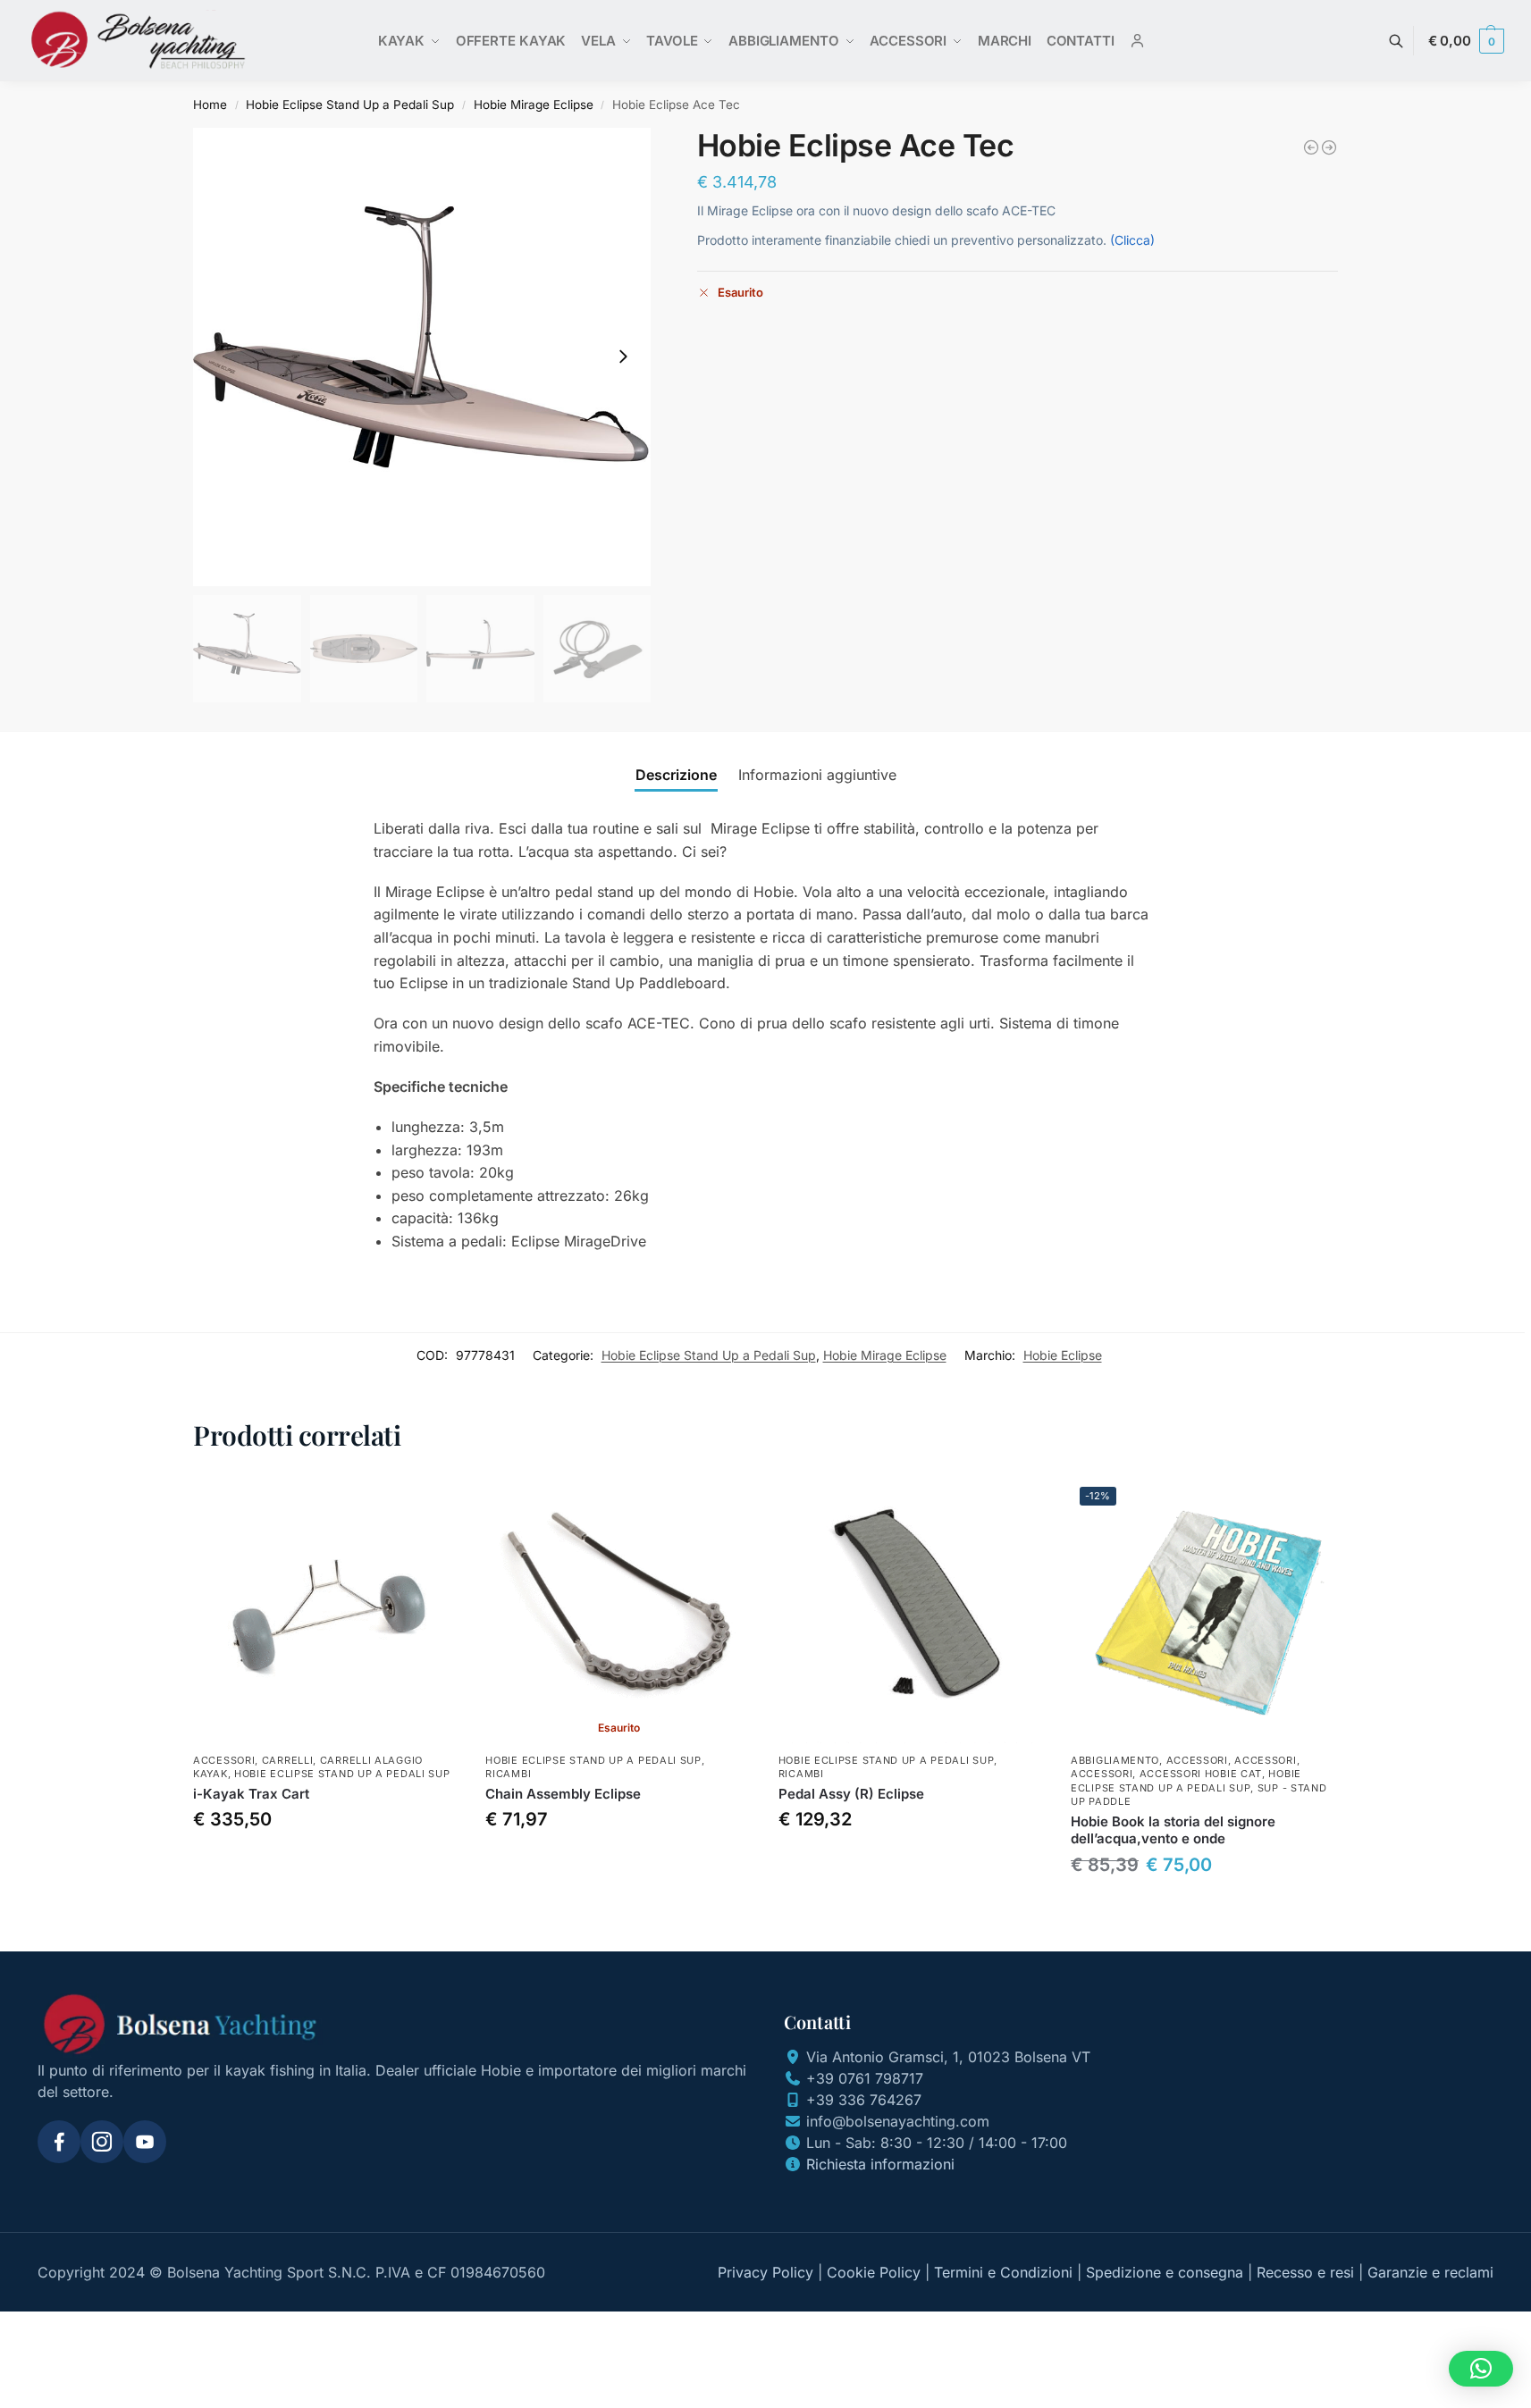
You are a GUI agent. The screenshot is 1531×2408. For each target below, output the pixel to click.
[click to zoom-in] (422, 357)
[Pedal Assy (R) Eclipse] (911, 1611)
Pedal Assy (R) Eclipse (851, 1794)
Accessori (224, 1760)
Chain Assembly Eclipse (563, 1794)
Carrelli (288, 1760)
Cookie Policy (874, 2272)
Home (210, 105)
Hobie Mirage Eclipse (534, 105)
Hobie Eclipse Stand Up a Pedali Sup (350, 105)
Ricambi (508, 1774)
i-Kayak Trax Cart (251, 1794)
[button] (1466, 41)
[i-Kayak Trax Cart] (326, 1611)
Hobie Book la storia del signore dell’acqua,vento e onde (1173, 1830)
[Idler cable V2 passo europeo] (1329, 147)
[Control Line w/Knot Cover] (1311, 147)
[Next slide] (623, 357)
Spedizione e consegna (1165, 2272)
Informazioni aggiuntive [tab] (817, 775)
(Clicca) (1132, 240)
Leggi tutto (619, 1861)
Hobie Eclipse (1063, 1355)
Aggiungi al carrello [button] (326, 1861)
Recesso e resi (1305, 2272)
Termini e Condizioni (1003, 2272)
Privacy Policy (765, 2272)
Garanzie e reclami (1430, 2272)
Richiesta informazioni (880, 2164)
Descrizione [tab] (676, 775)
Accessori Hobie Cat (1201, 1774)
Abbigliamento (1115, 1760)
